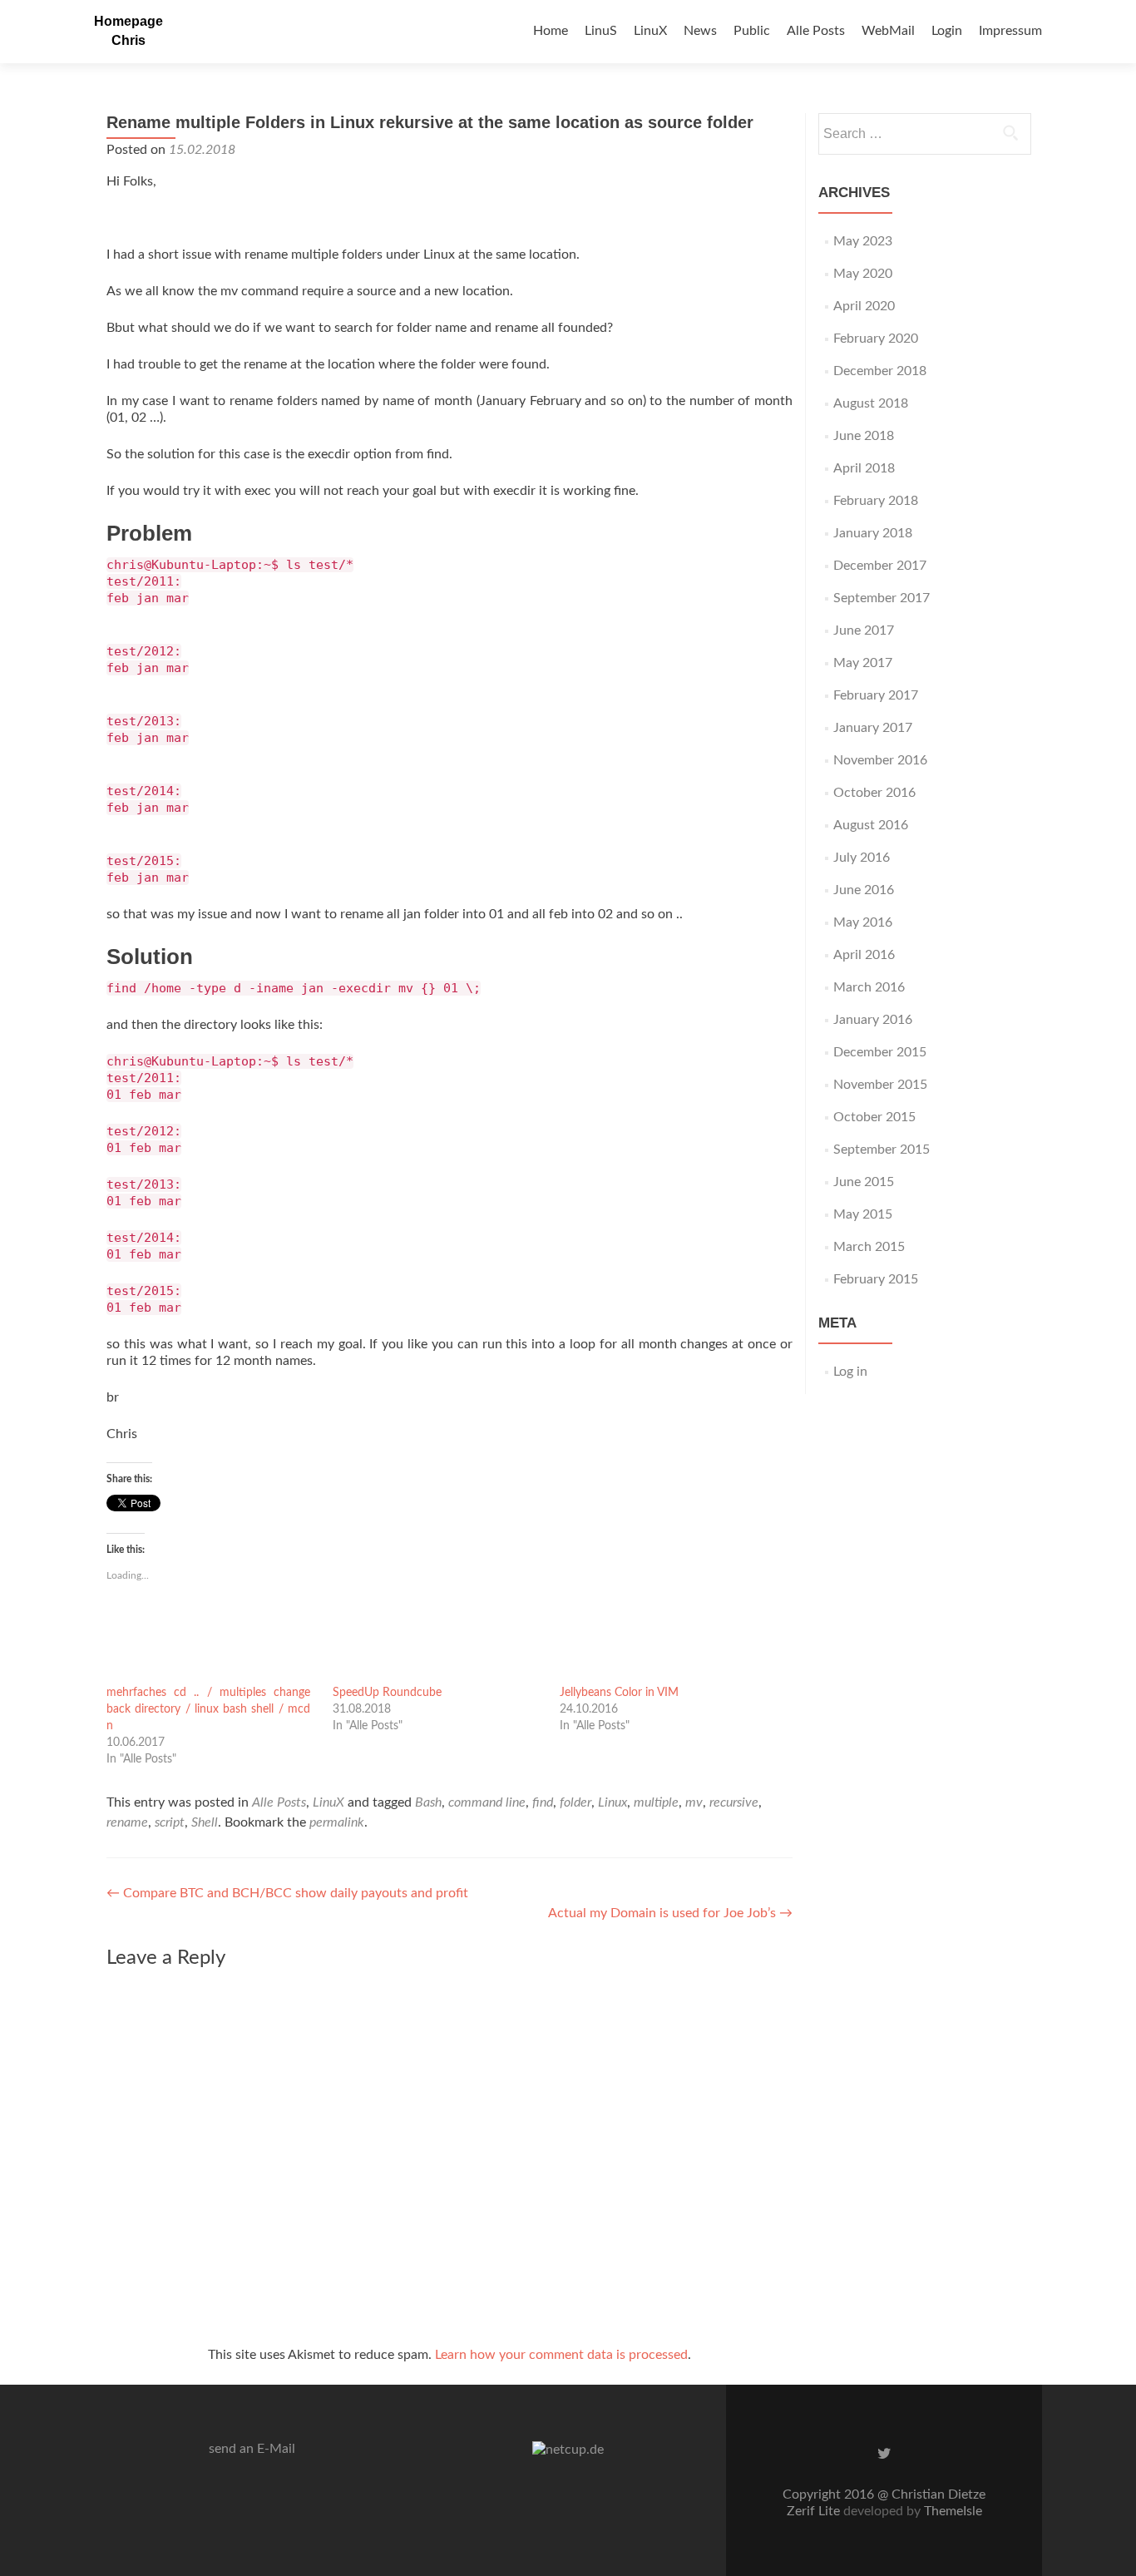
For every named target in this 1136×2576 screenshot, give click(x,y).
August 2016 (871, 825)
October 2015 (874, 1117)
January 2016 (873, 1020)
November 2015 (880, 1085)
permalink (337, 1822)
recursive (734, 1802)
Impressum (1010, 31)
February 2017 (876, 695)
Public (752, 31)
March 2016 (869, 987)
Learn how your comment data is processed (561, 2355)
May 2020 (863, 274)
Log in (850, 1372)
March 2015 (869, 1247)
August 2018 (871, 403)
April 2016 (864, 955)
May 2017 (863, 663)
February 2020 (876, 339)
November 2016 (880, 760)
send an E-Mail (252, 2449)
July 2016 (862, 858)
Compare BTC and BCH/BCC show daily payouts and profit (287, 1893)
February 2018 (876, 501)
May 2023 (863, 241)
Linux (612, 1802)
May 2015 (863, 1214)
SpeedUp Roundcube (387, 1693)
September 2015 (882, 1150)
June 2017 (864, 630)
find (543, 1802)
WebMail (888, 31)
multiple (656, 1802)
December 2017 (880, 566)
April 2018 (864, 468)
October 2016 (874, 793)
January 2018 (873, 533)
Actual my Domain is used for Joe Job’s (670, 1913)
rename (127, 1822)
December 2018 (880, 371)
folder (575, 1802)
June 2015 (864, 1182)
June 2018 (864, 436)
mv (694, 1802)
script (170, 1822)
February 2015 (876, 1279)
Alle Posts (816, 31)
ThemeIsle (953, 2511)
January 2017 (873, 728)
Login (947, 31)
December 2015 (880, 1052)
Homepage (128, 21)
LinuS (601, 31)
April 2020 (864, 306)
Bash (428, 1802)
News (700, 31)
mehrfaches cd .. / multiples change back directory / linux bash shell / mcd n (208, 1709)
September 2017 (882, 598)
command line (487, 1802)
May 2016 (863, 922)
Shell (205, 1822)
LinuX (650, 31)
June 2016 (864, 890)
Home (551, 31)
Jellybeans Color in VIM (619, 1693)
